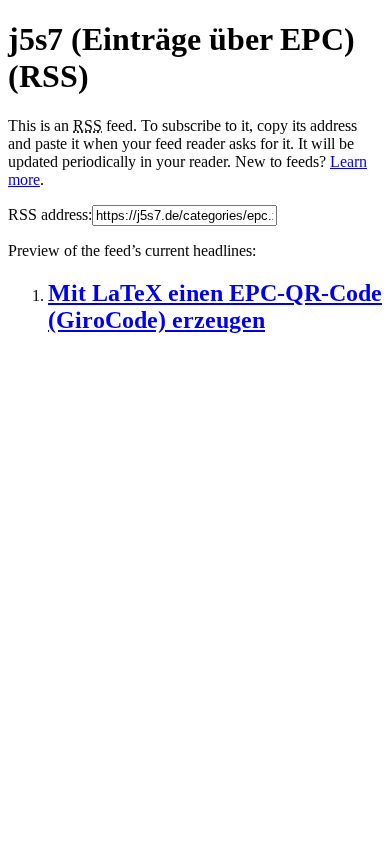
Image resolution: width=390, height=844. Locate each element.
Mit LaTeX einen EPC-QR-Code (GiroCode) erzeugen (215, 306)
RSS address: (50, 214)
